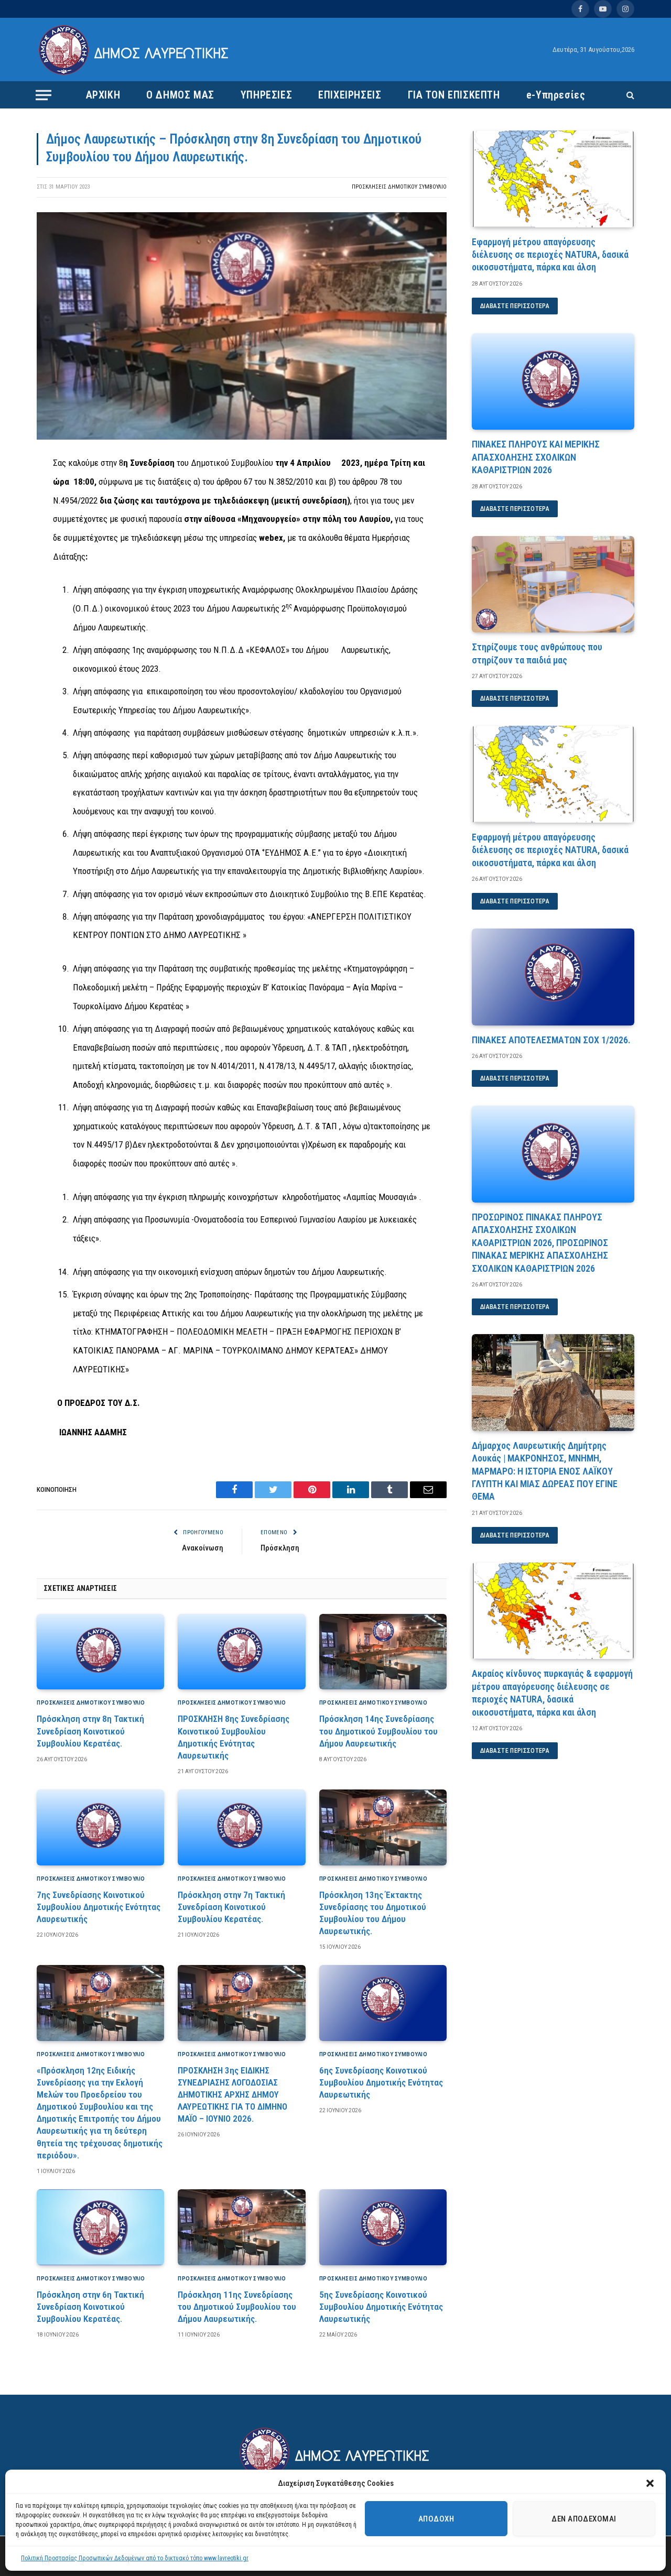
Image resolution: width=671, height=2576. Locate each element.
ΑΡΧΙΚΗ (103, 95)
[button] (650, 2483)
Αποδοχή (436, 2519)
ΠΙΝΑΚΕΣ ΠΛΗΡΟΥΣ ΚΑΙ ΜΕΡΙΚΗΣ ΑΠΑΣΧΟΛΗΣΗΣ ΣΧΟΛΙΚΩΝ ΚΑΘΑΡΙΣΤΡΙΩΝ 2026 (536, 457)
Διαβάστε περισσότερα (515, 306)
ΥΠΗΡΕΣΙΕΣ (266, 95)
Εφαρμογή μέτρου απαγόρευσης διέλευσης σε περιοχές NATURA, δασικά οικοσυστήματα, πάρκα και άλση (550, 255)
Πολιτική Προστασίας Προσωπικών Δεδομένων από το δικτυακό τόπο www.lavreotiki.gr (135, 2558)
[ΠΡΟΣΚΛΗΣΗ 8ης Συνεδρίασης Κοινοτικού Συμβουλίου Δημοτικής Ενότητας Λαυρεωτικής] (241, 1652)
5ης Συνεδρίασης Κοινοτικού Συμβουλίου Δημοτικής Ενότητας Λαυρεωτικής (381, 2307)
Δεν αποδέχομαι (584, 2519)
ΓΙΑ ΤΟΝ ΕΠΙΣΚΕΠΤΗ (454, 95)
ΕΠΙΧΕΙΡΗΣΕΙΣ (350, 95)
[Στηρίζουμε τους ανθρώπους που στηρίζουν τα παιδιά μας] (553, 585)
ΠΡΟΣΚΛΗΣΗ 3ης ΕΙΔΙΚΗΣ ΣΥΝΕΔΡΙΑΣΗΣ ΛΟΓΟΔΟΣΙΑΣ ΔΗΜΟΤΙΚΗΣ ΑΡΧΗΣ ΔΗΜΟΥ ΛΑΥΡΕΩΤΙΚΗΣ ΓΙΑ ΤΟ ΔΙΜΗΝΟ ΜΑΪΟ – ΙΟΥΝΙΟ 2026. (232, 2094)
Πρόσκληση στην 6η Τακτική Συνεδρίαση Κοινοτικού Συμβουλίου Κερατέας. (90, 2307)
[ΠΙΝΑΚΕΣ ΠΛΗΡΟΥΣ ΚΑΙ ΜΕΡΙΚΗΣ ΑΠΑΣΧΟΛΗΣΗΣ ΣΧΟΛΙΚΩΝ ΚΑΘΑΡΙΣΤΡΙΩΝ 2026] (553, 382)
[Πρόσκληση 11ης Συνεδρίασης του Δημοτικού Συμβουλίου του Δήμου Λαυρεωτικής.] (241, 2227)
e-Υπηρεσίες (556, 95)
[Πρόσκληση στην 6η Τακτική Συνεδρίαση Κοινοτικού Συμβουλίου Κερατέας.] (100, 2227)
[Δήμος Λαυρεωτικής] (135, 50)
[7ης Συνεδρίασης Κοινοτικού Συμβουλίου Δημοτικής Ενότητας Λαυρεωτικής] (100, 1827)
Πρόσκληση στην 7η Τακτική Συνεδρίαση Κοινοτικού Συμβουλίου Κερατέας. (231, 1907)
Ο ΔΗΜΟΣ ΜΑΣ (180, 95)
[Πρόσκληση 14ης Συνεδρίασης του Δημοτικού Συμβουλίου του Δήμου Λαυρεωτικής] (383, 1652)
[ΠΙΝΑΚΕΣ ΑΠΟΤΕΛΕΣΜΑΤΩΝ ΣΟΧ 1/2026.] (553, 977)
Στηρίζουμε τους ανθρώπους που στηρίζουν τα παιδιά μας (537, 653)
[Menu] (44, 95)
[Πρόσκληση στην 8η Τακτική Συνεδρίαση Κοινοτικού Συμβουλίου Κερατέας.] (100, 1652)
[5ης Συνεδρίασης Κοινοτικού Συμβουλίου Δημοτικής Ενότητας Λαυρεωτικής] (383, 2227)
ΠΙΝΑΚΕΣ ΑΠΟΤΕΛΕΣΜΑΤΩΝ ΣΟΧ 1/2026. (551, 1040)
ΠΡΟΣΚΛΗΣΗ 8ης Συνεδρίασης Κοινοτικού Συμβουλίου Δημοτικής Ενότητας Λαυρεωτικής (234, 1737)
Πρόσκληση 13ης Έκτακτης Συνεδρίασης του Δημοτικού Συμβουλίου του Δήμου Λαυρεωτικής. (373, 1913)
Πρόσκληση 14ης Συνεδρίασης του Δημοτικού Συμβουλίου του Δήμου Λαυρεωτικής (378, 1731)
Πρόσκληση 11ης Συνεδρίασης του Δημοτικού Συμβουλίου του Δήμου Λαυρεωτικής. (237, 2307)
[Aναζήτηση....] (629, 95)
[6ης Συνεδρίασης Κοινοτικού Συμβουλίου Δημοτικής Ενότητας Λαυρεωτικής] (383, 2003)
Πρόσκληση (280, 1548)
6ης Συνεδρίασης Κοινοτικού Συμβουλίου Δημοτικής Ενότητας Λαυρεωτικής (381, 2082)
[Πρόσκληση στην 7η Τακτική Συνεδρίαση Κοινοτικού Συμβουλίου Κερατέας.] (241, 1827)
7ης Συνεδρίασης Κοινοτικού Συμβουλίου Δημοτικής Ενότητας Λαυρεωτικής (99, 1907)
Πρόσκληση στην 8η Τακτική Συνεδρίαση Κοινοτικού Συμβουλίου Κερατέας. (90, 1731)
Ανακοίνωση (203, 1548)
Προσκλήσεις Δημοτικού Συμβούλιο (399, 187)
